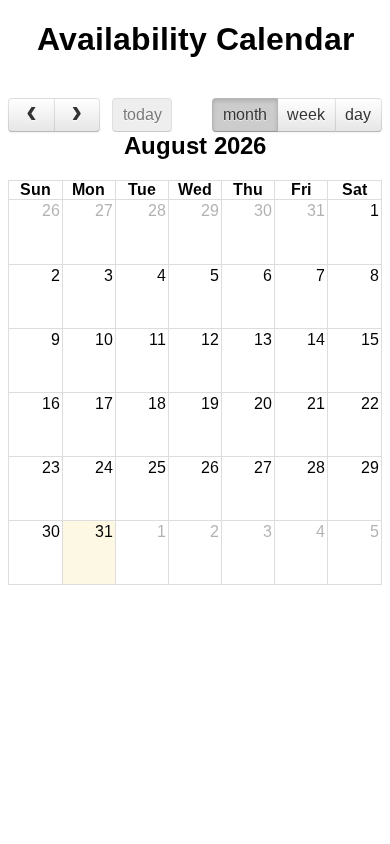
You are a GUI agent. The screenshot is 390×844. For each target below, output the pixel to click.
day (358, 114)
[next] (77, 115)
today (142, 114)
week (306, 114)
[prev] (31, 115)
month (245, 114)
